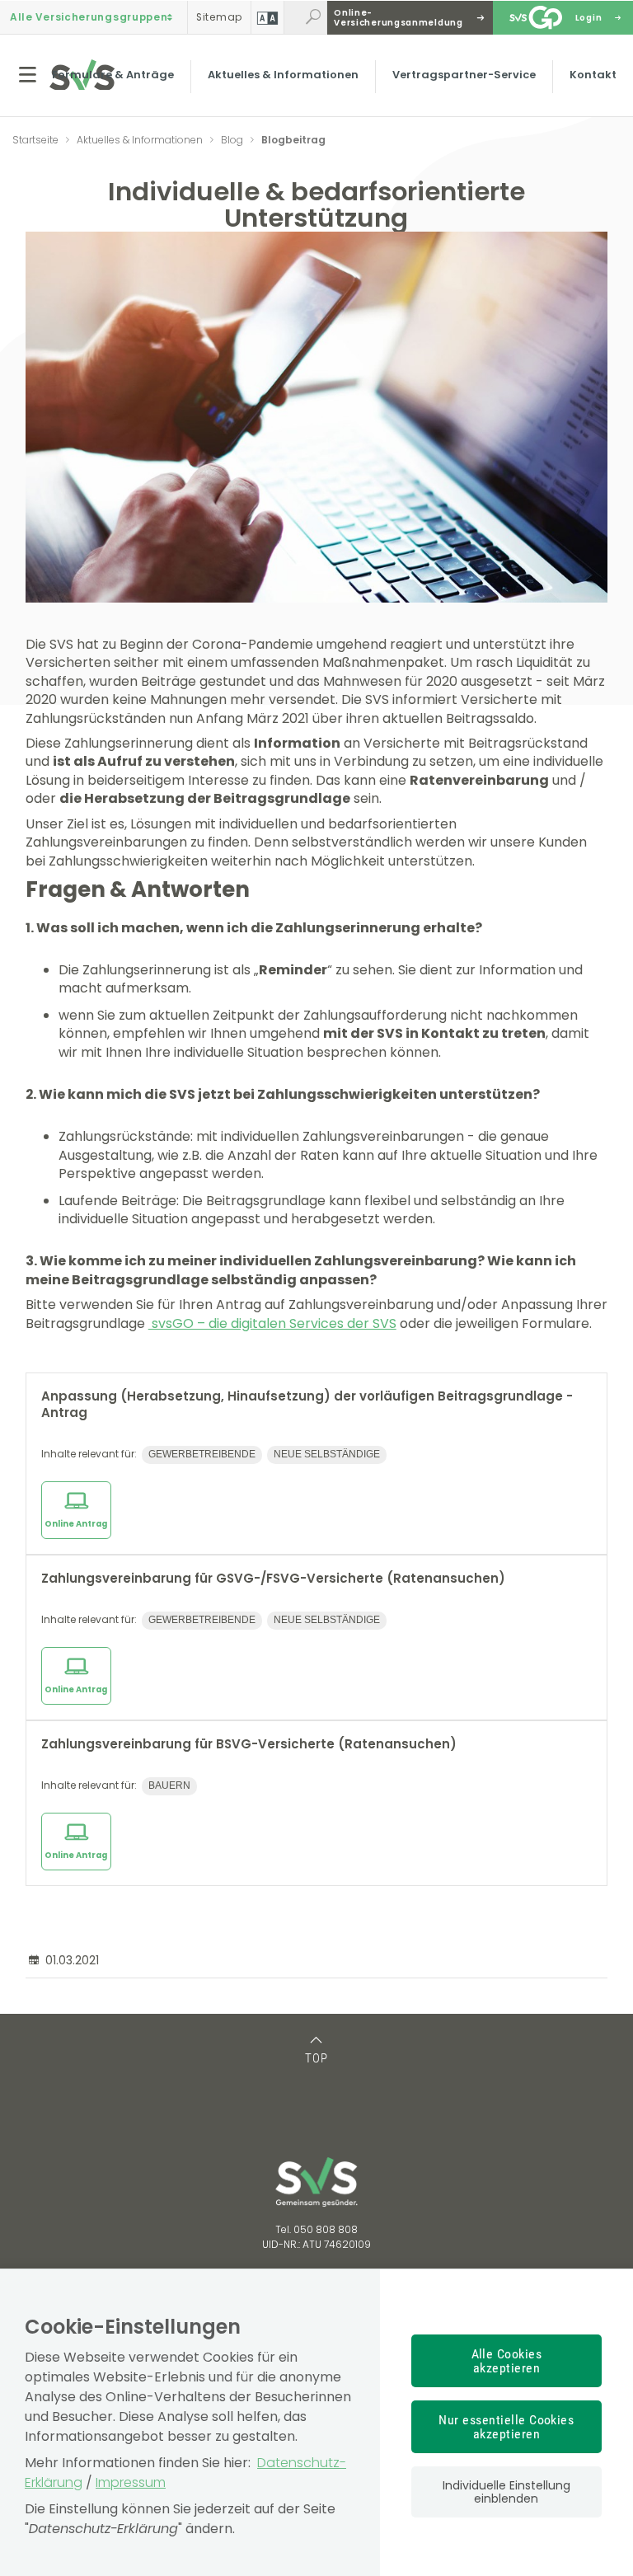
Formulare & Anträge (113, 75)
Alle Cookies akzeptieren (507, 2361)
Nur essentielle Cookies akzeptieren (506, 2427)
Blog (232, 140)
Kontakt (593, 75)
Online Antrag (76, 1524)
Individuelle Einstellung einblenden (506, 2492)
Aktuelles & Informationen (283, 75)
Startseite (35, 140)
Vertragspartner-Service (464, 75)
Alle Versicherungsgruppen (89, 17)
